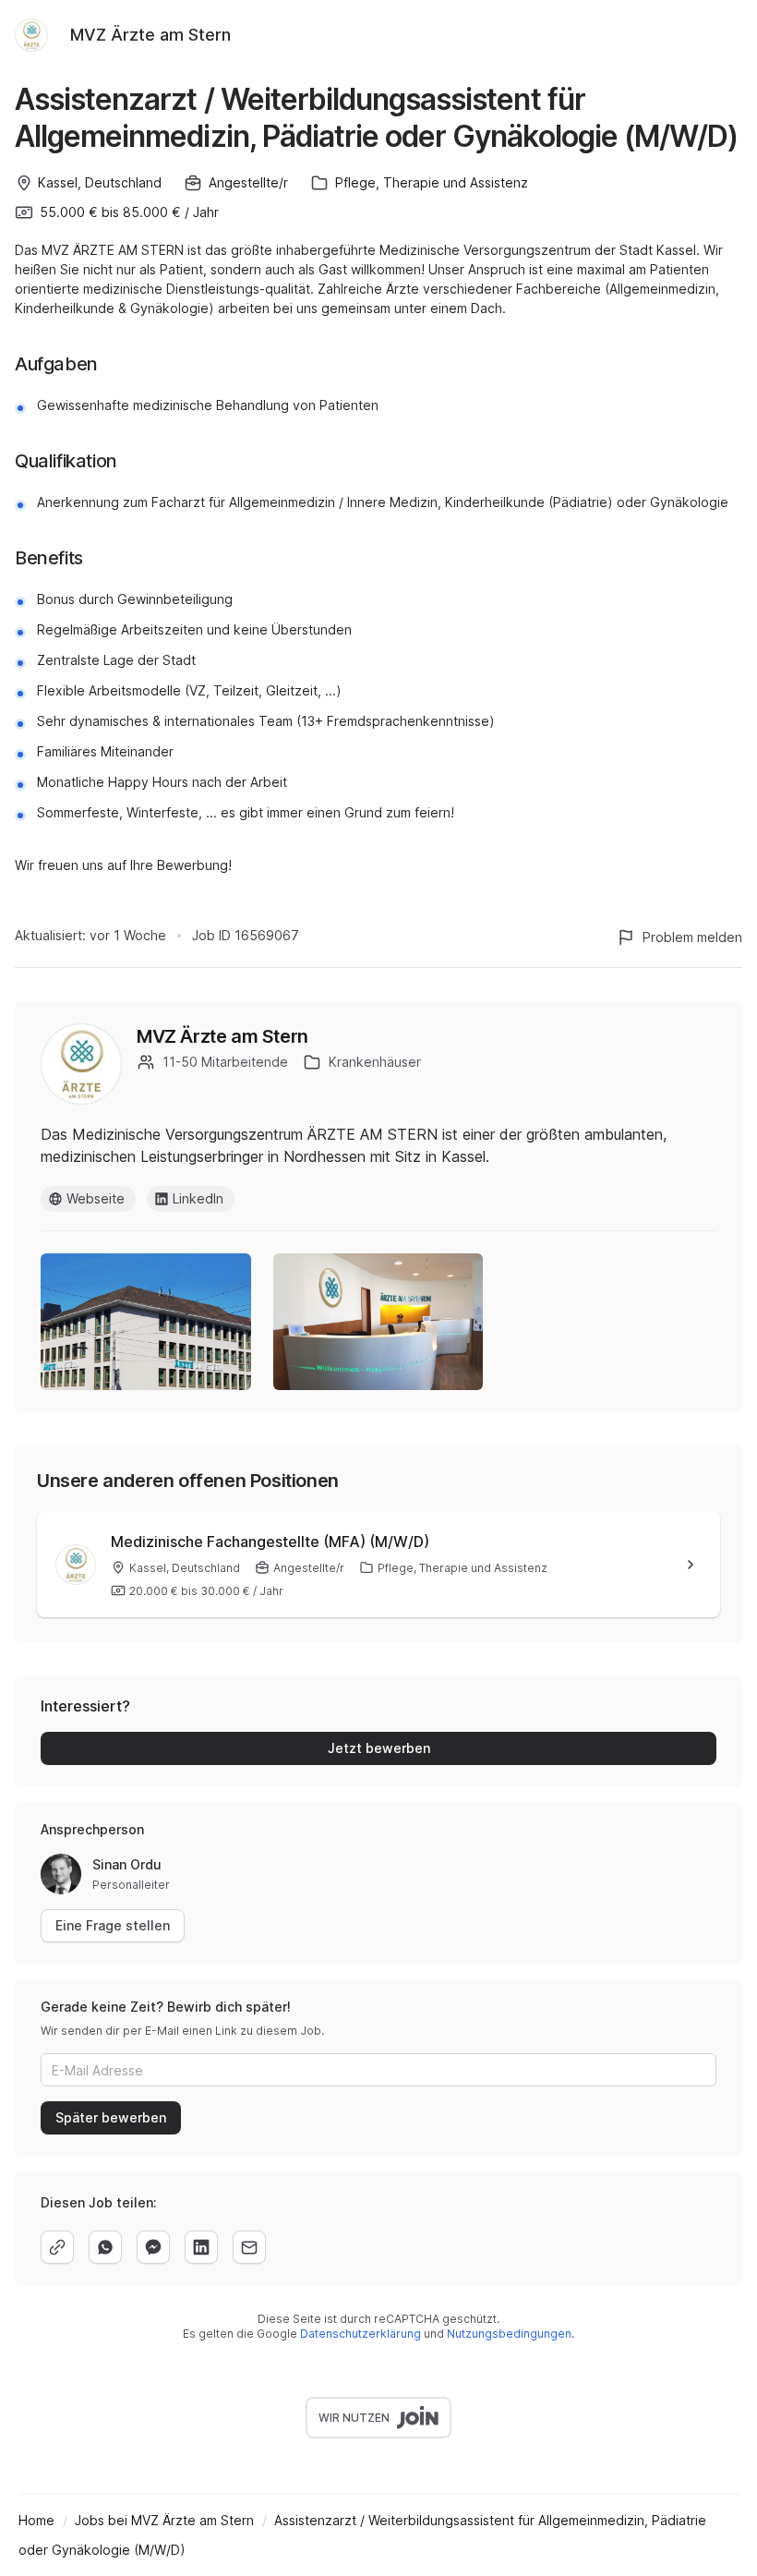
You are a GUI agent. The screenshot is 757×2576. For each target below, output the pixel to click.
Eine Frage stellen (113, 1925)
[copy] (57, 2247)
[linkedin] (201, 2247)
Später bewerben (111, 2117)
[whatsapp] (105, 2247)
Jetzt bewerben (379, 1748)
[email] (249, 2247)
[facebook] (153, 2247)
